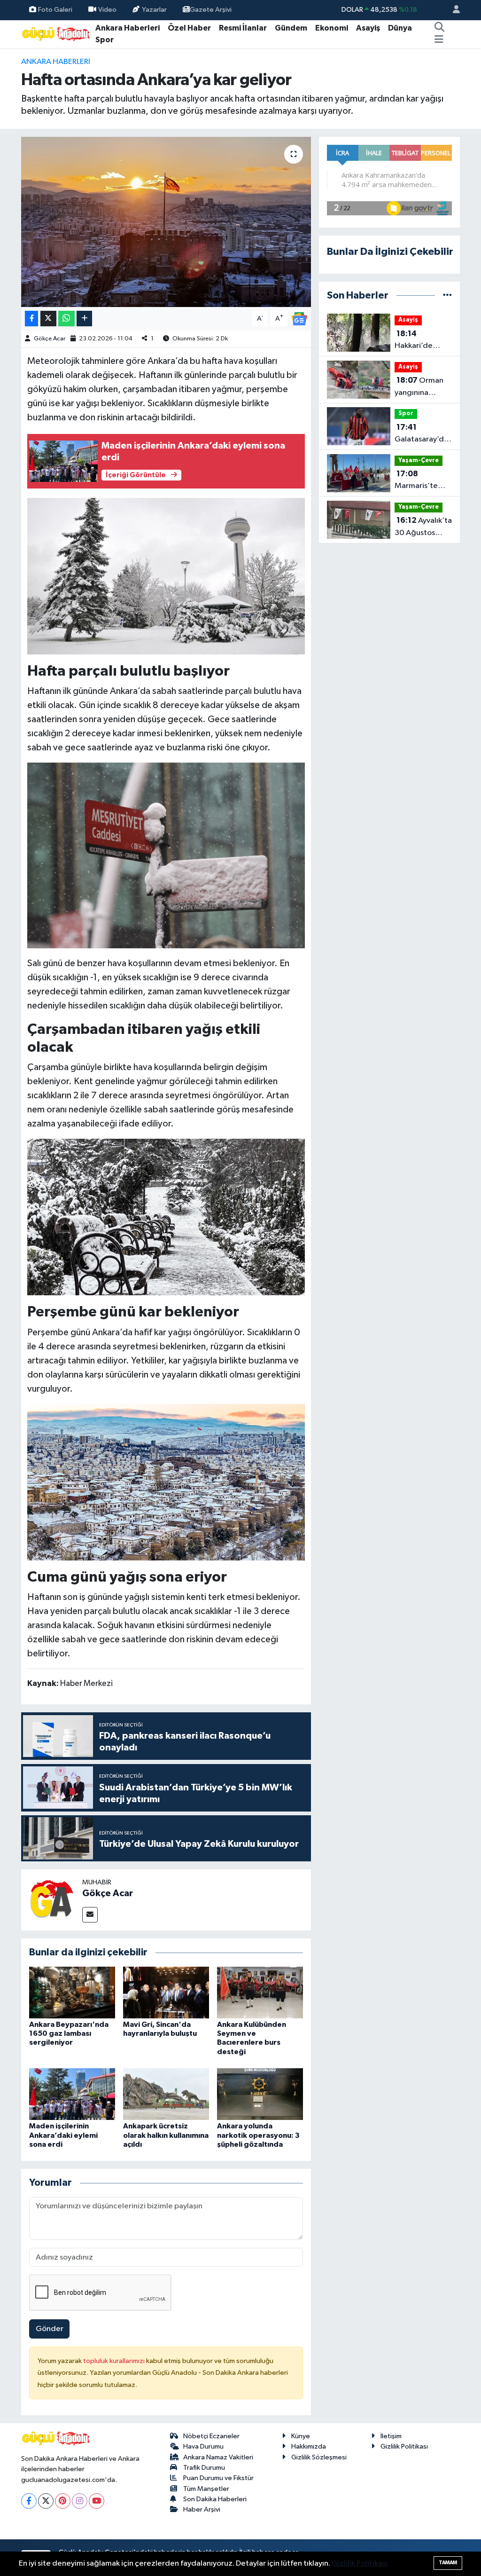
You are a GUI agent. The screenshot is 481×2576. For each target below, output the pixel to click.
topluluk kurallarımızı (115, 2361)
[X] (46, 2501)
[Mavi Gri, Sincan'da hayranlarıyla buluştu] (166, 1992)
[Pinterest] (63, 2501)
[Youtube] (97, 2501)
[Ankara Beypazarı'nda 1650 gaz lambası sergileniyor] (72, 1992)
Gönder (50, 2329)
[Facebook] (29, 2501)
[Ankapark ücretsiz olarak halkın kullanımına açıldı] (166, 2094)
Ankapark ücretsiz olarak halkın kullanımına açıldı (166, 2135)
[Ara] (439, 28)
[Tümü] (447, 295)
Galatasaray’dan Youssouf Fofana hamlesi (423, 434)
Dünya (400, 28)
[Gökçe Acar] (52, 1900)
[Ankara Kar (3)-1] (166, 1217)
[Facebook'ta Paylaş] (31, 319)
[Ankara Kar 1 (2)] (166, 855)
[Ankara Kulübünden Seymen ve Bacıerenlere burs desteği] (260, 1992)
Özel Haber (189, 28)
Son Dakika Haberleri (215, 2499)
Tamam (448, 2563)
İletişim (391, 2436)
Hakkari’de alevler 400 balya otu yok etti (418, 341)
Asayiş (368, 28)
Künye (301, 2436)
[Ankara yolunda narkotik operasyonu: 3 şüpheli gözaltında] (260, 2094)
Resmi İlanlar (243, 28)
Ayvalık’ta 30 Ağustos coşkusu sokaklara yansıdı (423, 528)
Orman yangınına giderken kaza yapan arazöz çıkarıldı (420, 387)
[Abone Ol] (299, 319)
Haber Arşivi (202, 2509)
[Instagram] (80, 2501)
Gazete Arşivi (211, 10)
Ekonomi (332, 28)
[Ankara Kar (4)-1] (166, 1481)
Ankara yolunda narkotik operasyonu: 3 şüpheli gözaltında (258, 2135)
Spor (105, 40)
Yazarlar (154, 10)
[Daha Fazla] (84, 319)
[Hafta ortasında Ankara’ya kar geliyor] (166, 222)
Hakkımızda (309, 2446)
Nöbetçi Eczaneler (211, 2436)
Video (107, 10)
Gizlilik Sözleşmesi (319, 2457)
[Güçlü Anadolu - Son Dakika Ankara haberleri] (56, 34)
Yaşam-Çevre (419, 461)
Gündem (291, 28)
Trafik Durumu (204, 2468)
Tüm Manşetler (206, 2489)
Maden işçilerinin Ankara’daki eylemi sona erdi (63, 2135)
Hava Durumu (203, 2446)
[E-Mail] (90, 1915)
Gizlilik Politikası (404, 2446)
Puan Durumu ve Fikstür (218, 2478)
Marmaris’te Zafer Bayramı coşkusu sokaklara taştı (420, 481)
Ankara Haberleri (128, 28)
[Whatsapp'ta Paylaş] (66, 319)
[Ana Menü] (439, 40)
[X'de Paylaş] (48, 319)
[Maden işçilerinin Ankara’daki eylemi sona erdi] (72, 2094)
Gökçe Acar (50, 339)
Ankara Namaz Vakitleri (218, 2457)
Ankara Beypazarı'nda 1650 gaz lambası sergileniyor (69, 2033)
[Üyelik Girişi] (452, 10)
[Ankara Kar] (166, 575)
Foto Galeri (55, 10)
